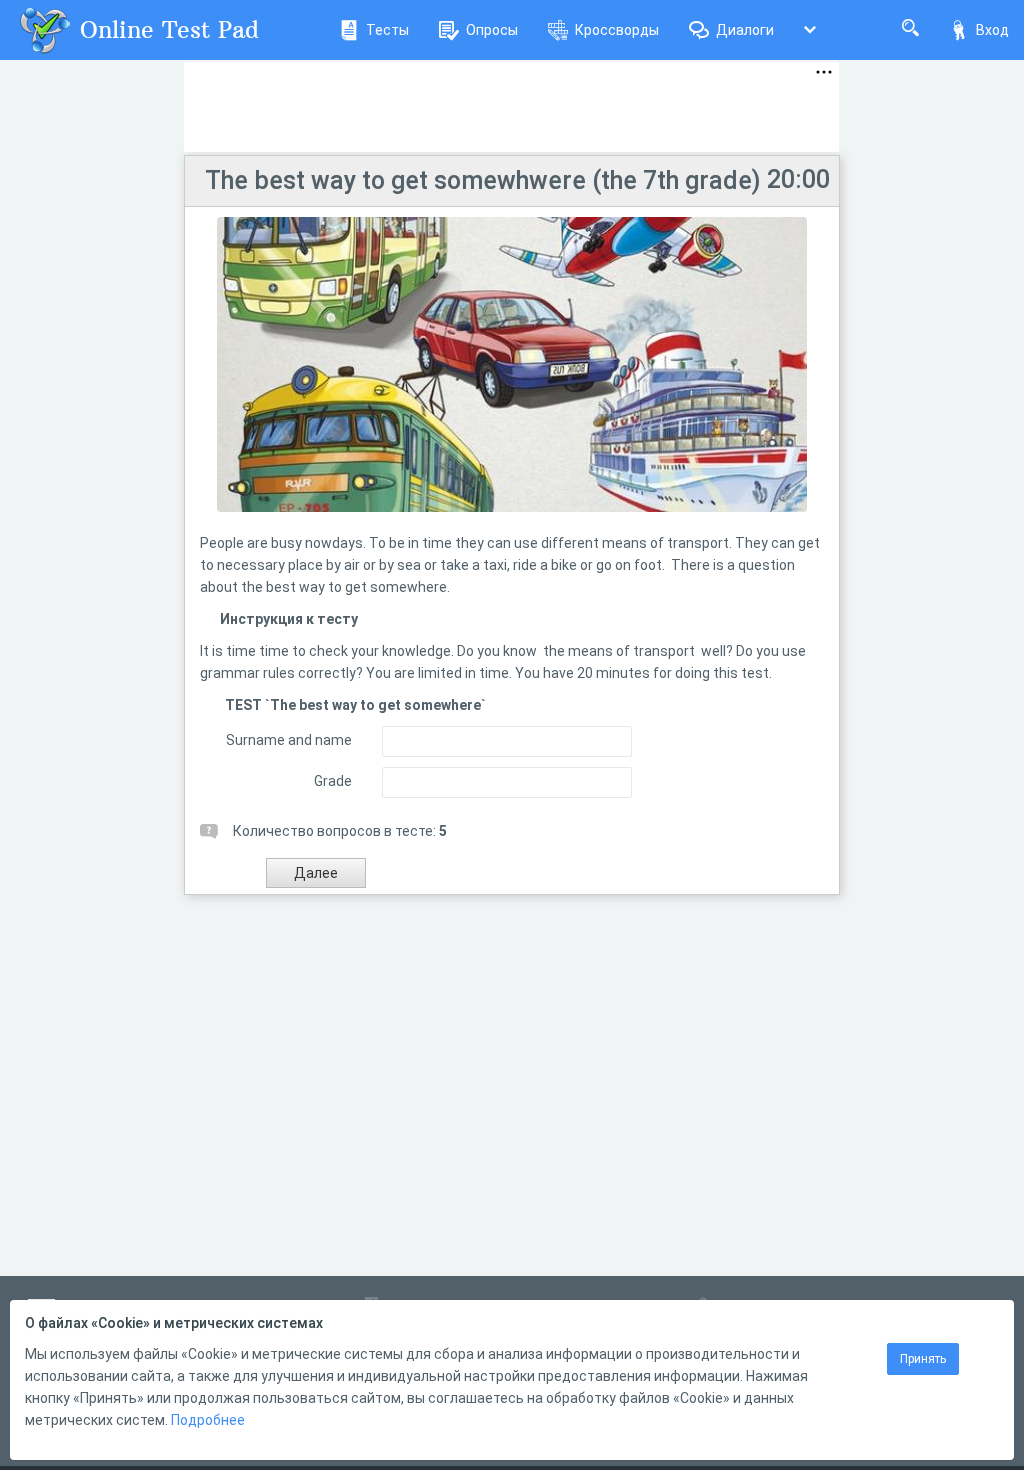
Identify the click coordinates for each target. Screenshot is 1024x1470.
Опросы (492, 30)
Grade (333, 781)
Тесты (387, 30)
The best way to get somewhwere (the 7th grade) (483, 180)
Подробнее (208, 1420)
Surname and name (289, 740)
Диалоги (745, 30)
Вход (992, 30)
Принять (923, 1359)
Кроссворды (617, 30)
